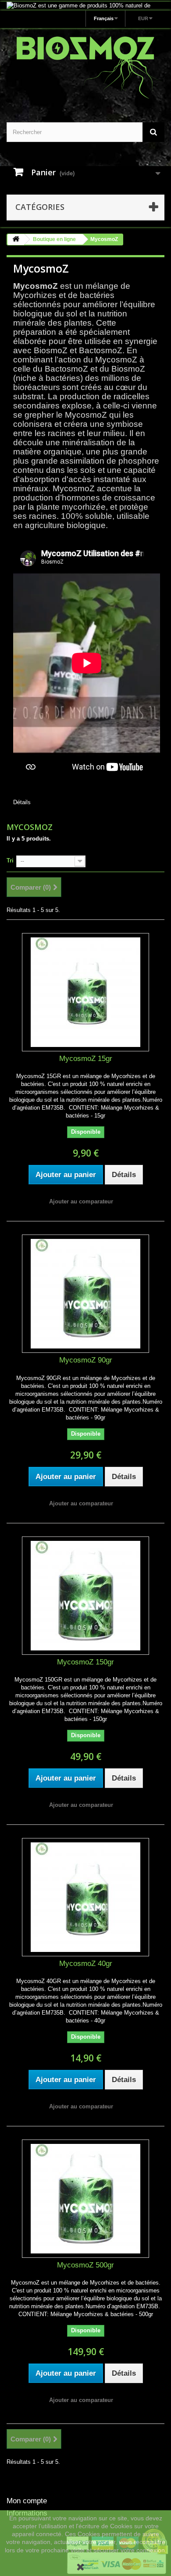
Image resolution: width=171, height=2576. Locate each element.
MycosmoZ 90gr (86, 1360)
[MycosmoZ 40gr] (85, 1897)
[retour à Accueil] (16, 240)
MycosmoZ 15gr (86, 1059)
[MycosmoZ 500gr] (85, 2199)
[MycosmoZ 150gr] (85, 1596)
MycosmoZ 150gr (85, 1662)
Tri (10, 860)
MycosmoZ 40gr (86, 1964)
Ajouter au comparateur (81, 1201)
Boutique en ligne (54, 239)
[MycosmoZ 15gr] (85, 992)
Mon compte (27, 2501)
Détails (22, 802)
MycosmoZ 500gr (85, 2265)
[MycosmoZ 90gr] (85, 1294)
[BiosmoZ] (85, 67)
